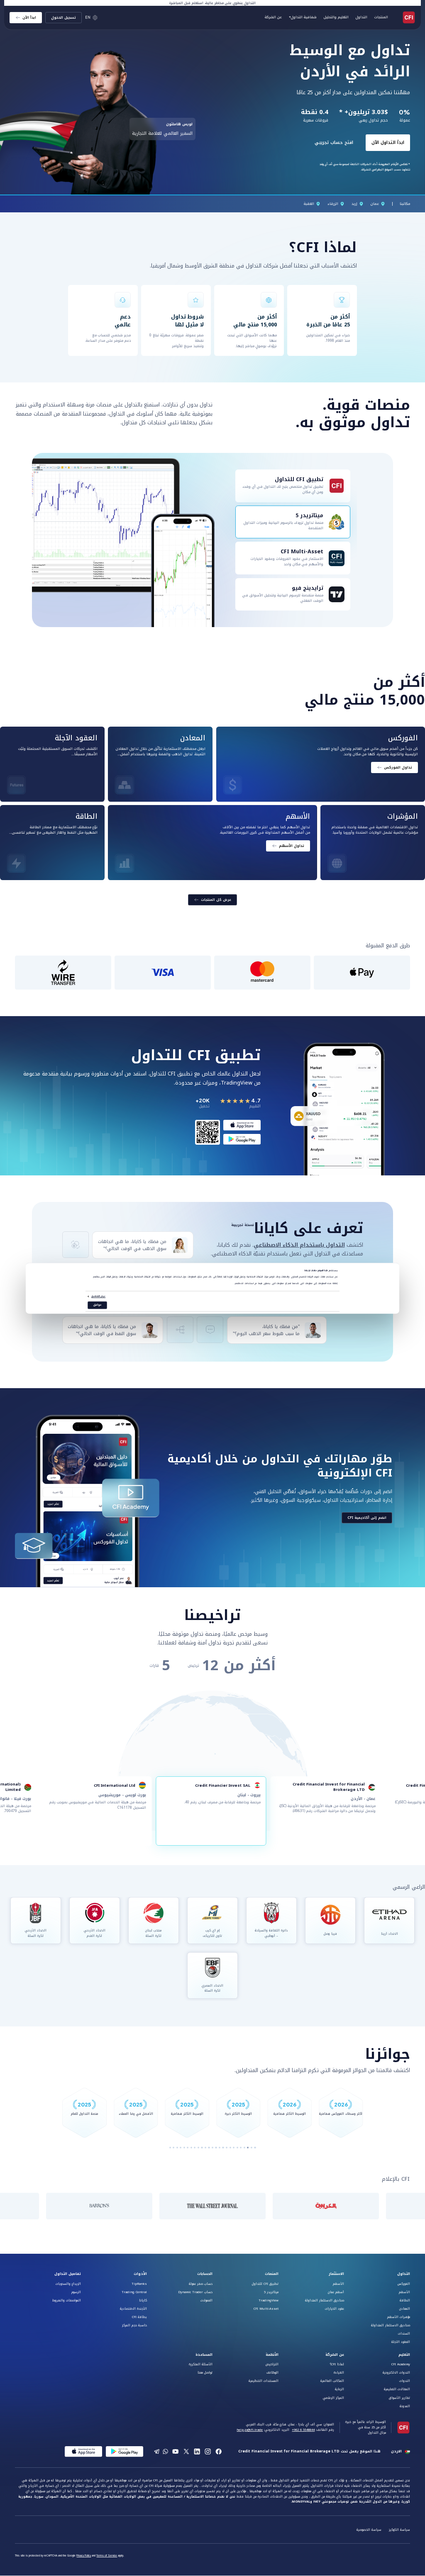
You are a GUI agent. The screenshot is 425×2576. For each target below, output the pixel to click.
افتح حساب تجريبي (334, 132)
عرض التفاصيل (98, 1296)
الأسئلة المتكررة (201, 2364)
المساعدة (204, 2355)
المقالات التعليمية (397, 2389)
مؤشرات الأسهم (399, 2317)
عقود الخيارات (335, 2309)
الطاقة (405, 2300)
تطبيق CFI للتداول (265, 2284)
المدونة (405, 2406)
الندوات (405, 2381)
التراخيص (272, 2364)
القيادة (339, 2373)
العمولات (206, 2300)
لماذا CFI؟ (337, 2364)
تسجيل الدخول (64, 17)
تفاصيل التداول (68, 2274)
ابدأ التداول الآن (388, 132)
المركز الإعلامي (333, 2398)
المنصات (272, 2274)
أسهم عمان (336, 2292)
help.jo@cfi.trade (250, 2430)
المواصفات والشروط (67, 2300)
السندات (404, 2334)
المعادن (405, 2309)
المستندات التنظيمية (264, 2381)
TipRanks (139, 2284)
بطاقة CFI (139, 2317)
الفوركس (404, 2284)
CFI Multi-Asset (266, 2309)
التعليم (404, 2355)
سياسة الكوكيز (399, 2530)
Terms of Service (107, 2556)
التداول (404, 2274)
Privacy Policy (84, 2556)
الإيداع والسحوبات (68, 2284)
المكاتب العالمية (332, 2381)
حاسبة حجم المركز (134, 2325)
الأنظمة (272, 2355)
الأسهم (404, 2292)
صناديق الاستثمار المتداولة (391, 2325)
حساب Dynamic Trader (195, 2292)
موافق (97, 1305)
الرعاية (340, 2389)
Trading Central (134, 2292)
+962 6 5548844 (303, 2430)
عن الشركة (335, 2355)
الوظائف (272, 2373)
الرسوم (76, 2292)
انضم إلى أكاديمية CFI (367, 1518)
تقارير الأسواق (399, 2398)
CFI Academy (401, 2364)
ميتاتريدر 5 (271, 2292)
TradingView (269, 2300)
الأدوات (140, 2274)
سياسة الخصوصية (369, 2530)
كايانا (143, 2300)
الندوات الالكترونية (396, 2373)
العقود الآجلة (401, 2342)
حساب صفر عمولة (201, 2284)
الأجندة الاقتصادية (133, 2309)
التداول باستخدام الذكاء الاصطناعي (299, 1245)
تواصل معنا (205, 2373)
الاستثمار (336, 2274)
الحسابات (205, 2274)
